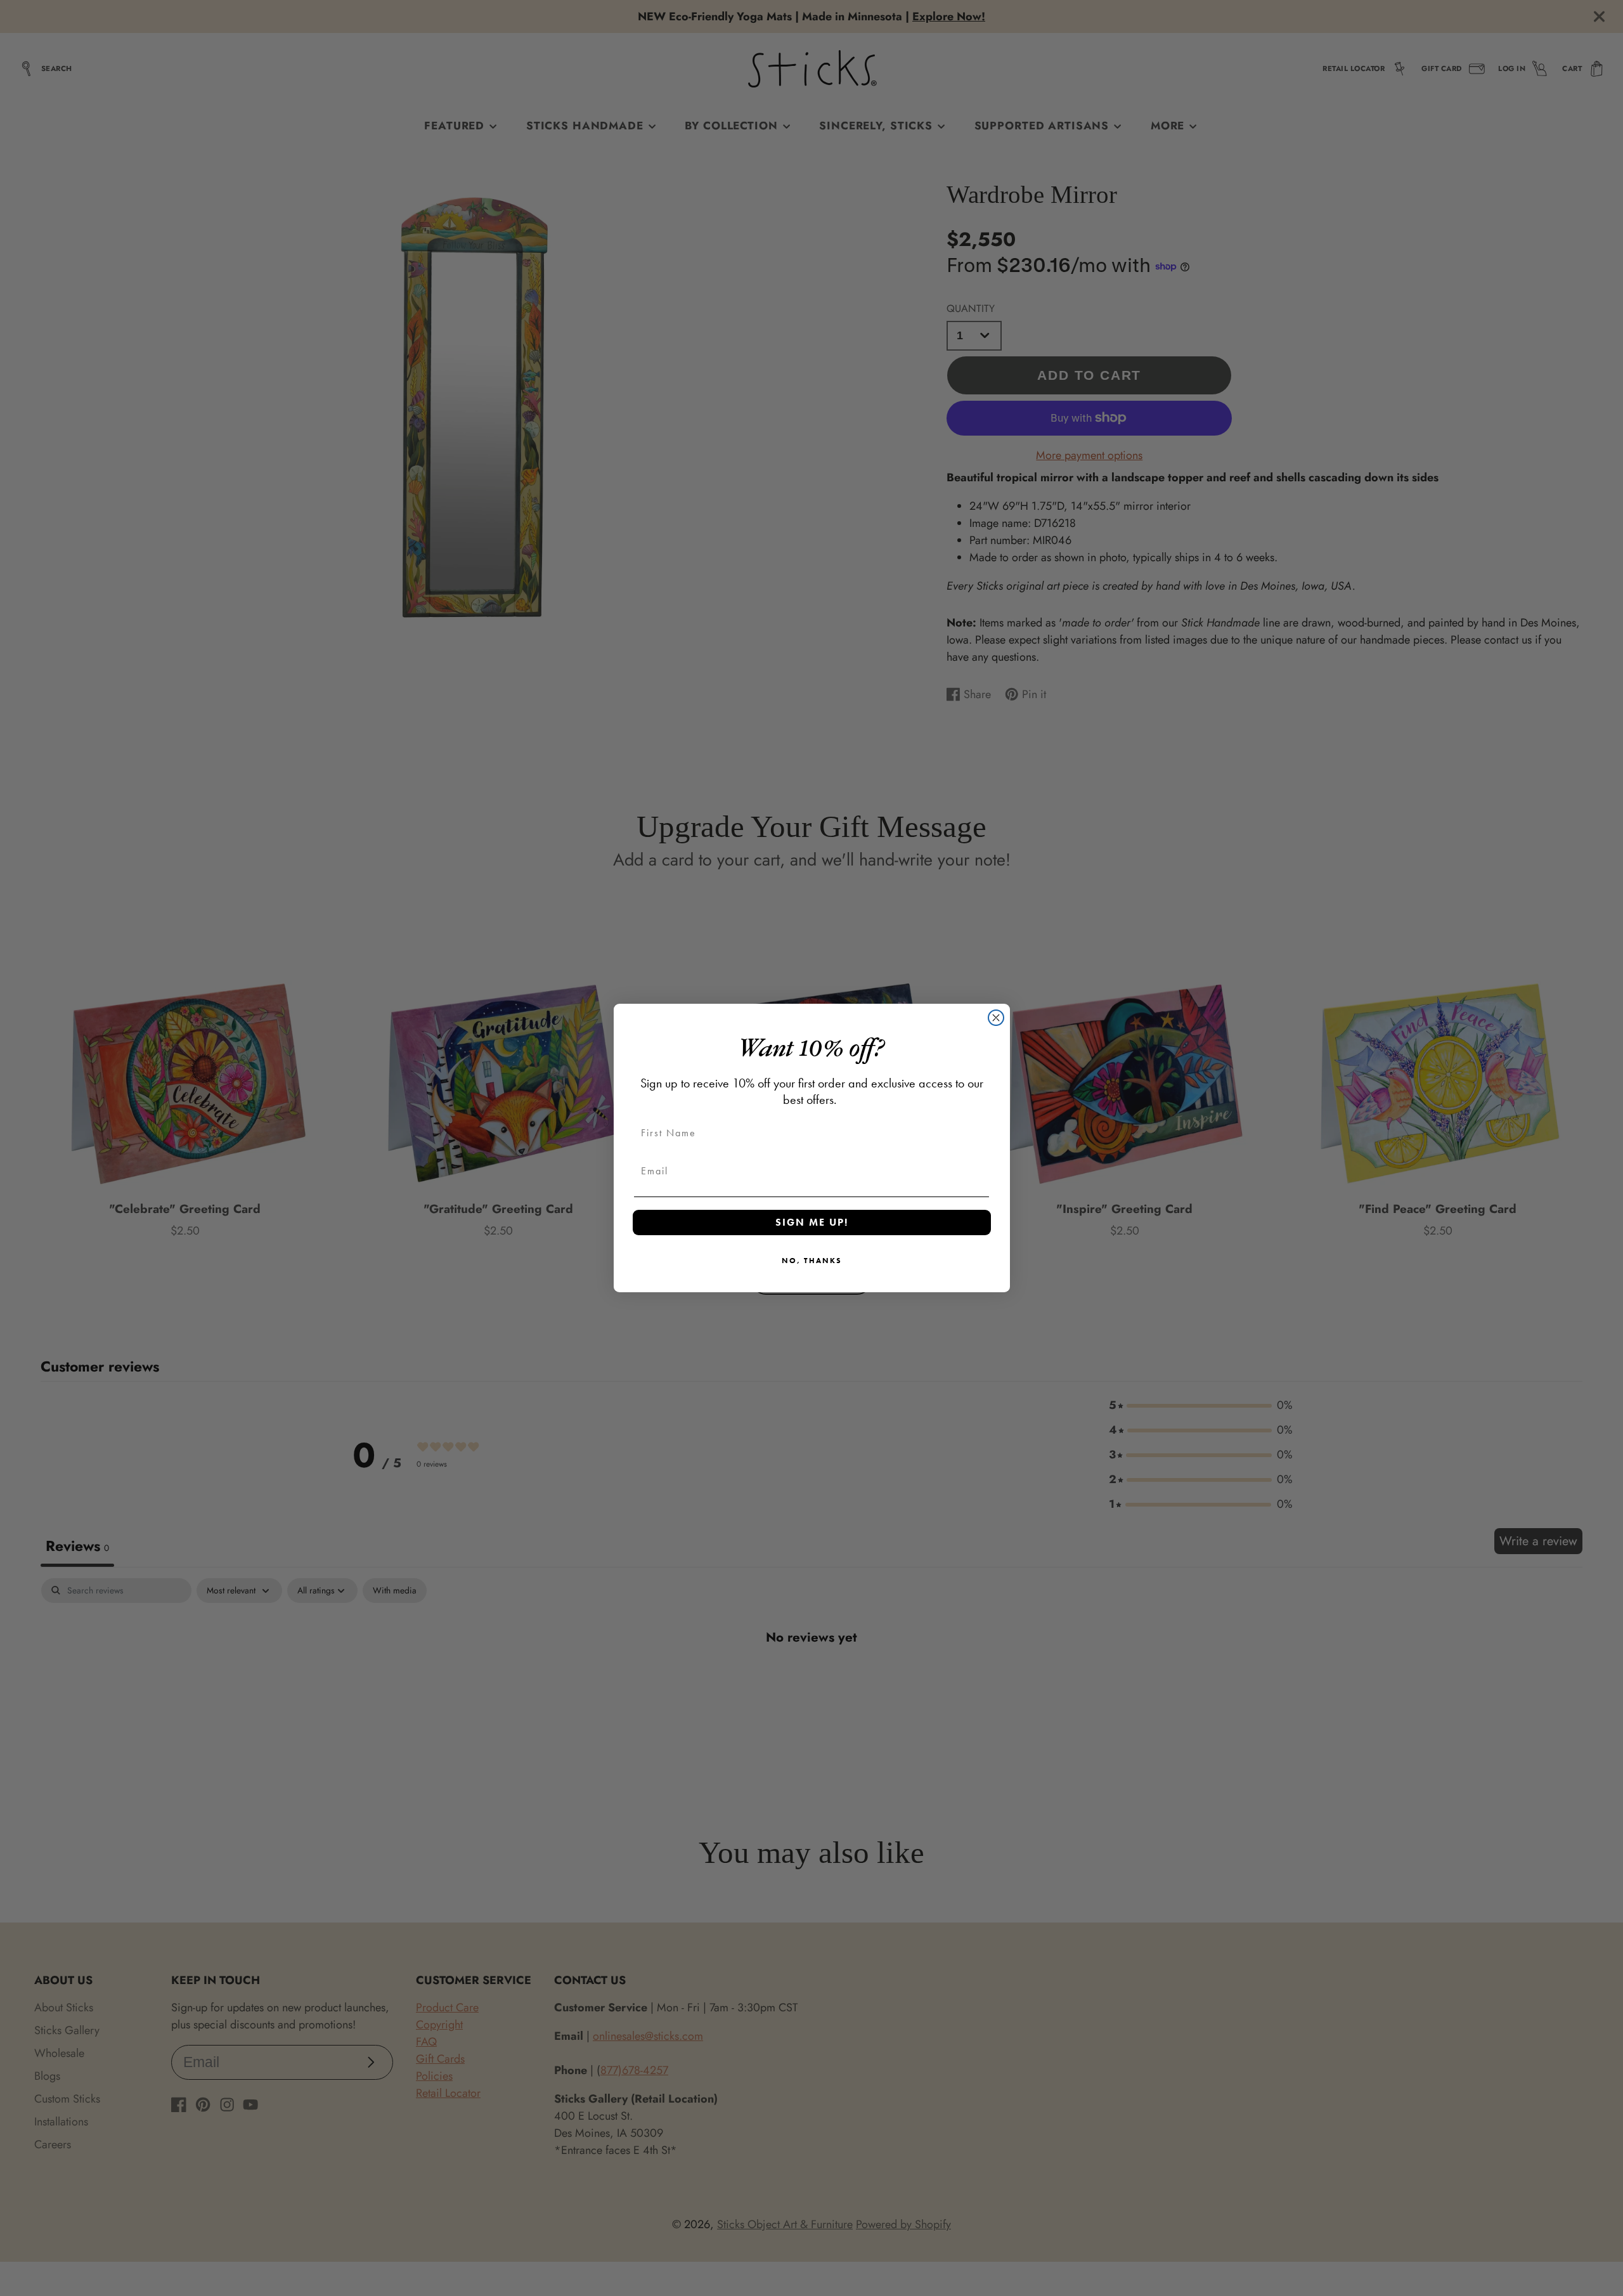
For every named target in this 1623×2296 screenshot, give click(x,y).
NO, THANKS (812, 1261)
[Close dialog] (996, 1018)
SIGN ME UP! (812, 1222)
